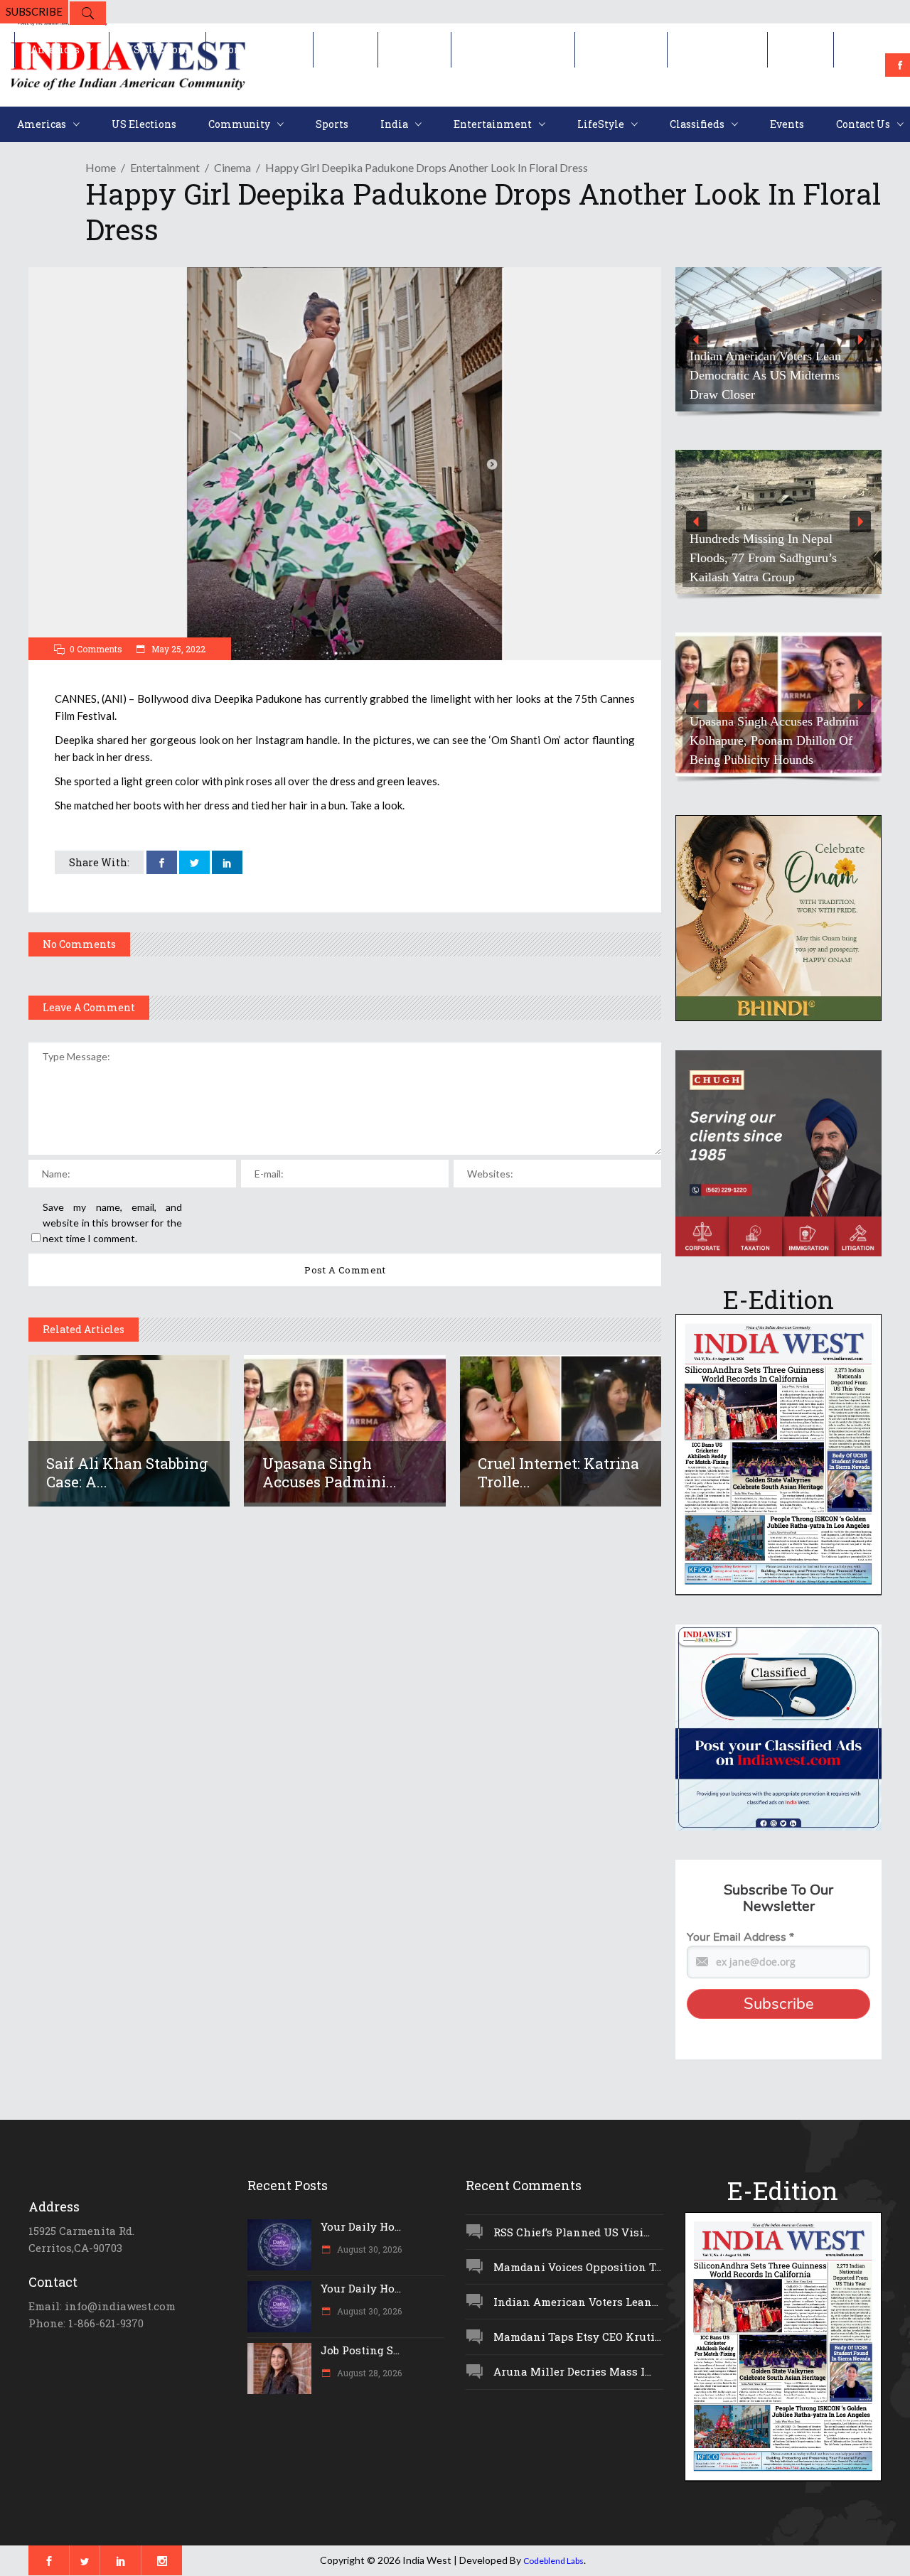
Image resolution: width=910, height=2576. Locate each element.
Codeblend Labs (553, 2561)
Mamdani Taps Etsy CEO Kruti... (577, 2337)
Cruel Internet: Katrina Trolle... (558, 1472)
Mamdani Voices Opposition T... (577, 2267)
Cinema (232, 167)
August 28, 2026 (368, 2373)
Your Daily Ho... (361, 2226)
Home (101, 167)
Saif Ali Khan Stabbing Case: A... (127, 1472)
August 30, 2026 (368, 2249)
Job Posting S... (360, 2350)
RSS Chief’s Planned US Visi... (572, 2232)
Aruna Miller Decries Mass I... (572, 2371)
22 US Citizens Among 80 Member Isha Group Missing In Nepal (771, 375)
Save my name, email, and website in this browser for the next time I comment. (112, 1223)
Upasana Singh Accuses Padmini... (330, 1472)
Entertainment (165, 167)
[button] (778, 339)
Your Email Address (740, 1937)
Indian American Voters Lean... (576, 2302)
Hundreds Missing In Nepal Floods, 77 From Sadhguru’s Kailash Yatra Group (763, 558)
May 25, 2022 (177, 649)
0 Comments (96, 649)
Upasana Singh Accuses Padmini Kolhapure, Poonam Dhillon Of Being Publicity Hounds (774, 740)
